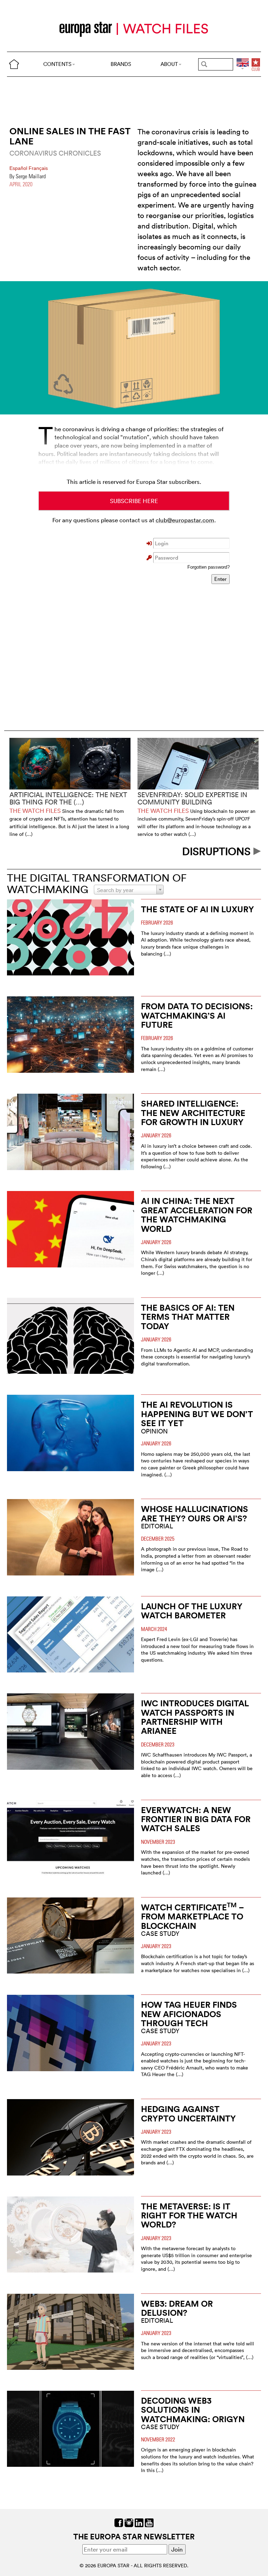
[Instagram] (129, 2522)
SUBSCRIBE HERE (134, 501)
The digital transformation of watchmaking (97, 884)
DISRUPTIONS (218, 851)
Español (19, 168)
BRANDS (121, 64)
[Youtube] (149, 2522)
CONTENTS (57, 64)
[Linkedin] (139, 2522)
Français (38, 168)
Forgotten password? (209, 567)
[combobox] (129, 890)
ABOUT (169, 64)
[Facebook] (119, 2522)
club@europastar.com (185, 520)
